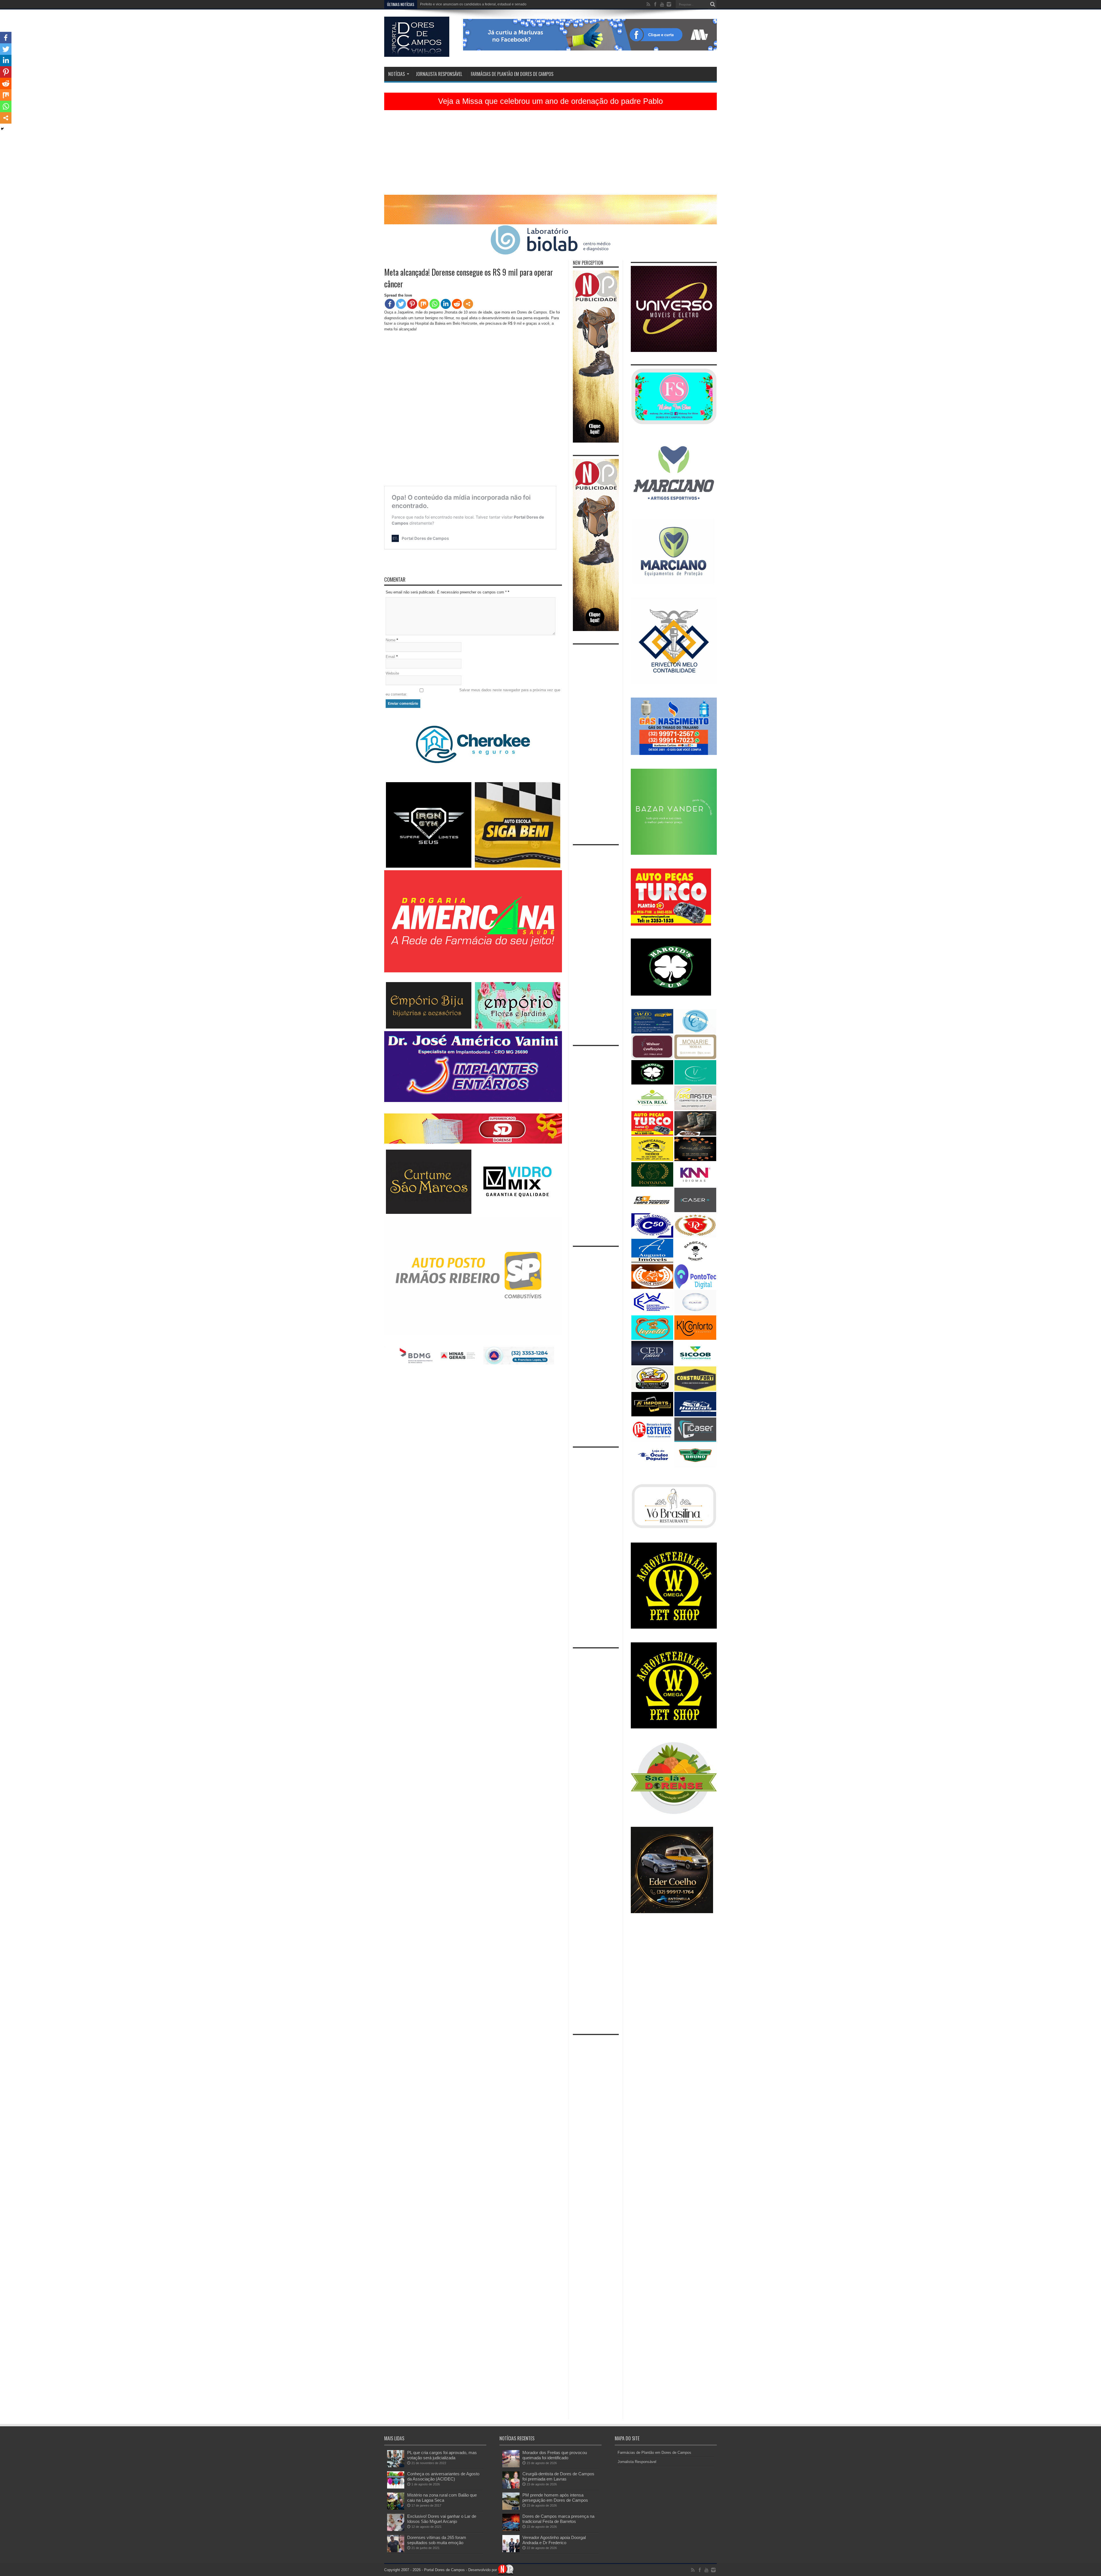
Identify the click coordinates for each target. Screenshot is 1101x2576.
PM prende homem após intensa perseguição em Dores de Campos (555, 2498)
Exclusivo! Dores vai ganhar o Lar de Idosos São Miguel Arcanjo (442, 2519)
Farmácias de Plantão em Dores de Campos (512, 74)
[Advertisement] (550, 155)
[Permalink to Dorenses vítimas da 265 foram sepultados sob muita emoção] (396, 2551)
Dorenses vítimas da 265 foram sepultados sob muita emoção (437, 2540)
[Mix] (423, 304)
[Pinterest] (412, 304)
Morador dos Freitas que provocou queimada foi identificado (555, 2455)
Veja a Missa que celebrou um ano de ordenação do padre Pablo (550, 101)
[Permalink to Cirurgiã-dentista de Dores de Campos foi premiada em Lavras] (511, 2487)
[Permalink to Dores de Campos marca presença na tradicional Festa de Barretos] (511, 2530)
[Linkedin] (446, 304)
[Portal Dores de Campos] (417, 52)
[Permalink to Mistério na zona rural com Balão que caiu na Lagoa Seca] (396, 2508)
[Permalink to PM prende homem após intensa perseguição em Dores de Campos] (511, 2508)
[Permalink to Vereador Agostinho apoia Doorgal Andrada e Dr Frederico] (511, 2551)
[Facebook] (390, 304)
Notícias (397, 74)
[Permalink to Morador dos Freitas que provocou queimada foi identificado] (511, 2466)
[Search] (712, 4)
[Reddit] (457, 304)
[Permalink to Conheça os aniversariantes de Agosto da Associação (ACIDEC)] (396, 2487)
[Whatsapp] (435, 304)
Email (390, 657)
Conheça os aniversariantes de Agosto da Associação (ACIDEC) (443, 2476)
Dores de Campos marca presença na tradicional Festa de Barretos (473, 4)
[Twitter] (401, 304)
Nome (391, 640)
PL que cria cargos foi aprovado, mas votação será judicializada (442, 2455)
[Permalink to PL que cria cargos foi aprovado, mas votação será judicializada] (396, 2466)
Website (392, 673)
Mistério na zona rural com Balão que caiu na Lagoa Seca (442, 2498)
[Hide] (2, 129)
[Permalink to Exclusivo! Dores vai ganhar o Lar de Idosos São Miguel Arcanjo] (396, 2530)
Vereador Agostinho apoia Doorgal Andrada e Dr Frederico (554, 2540)
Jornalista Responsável (439, 74)
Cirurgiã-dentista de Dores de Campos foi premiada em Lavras (558, 2476)
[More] (468, 304)
